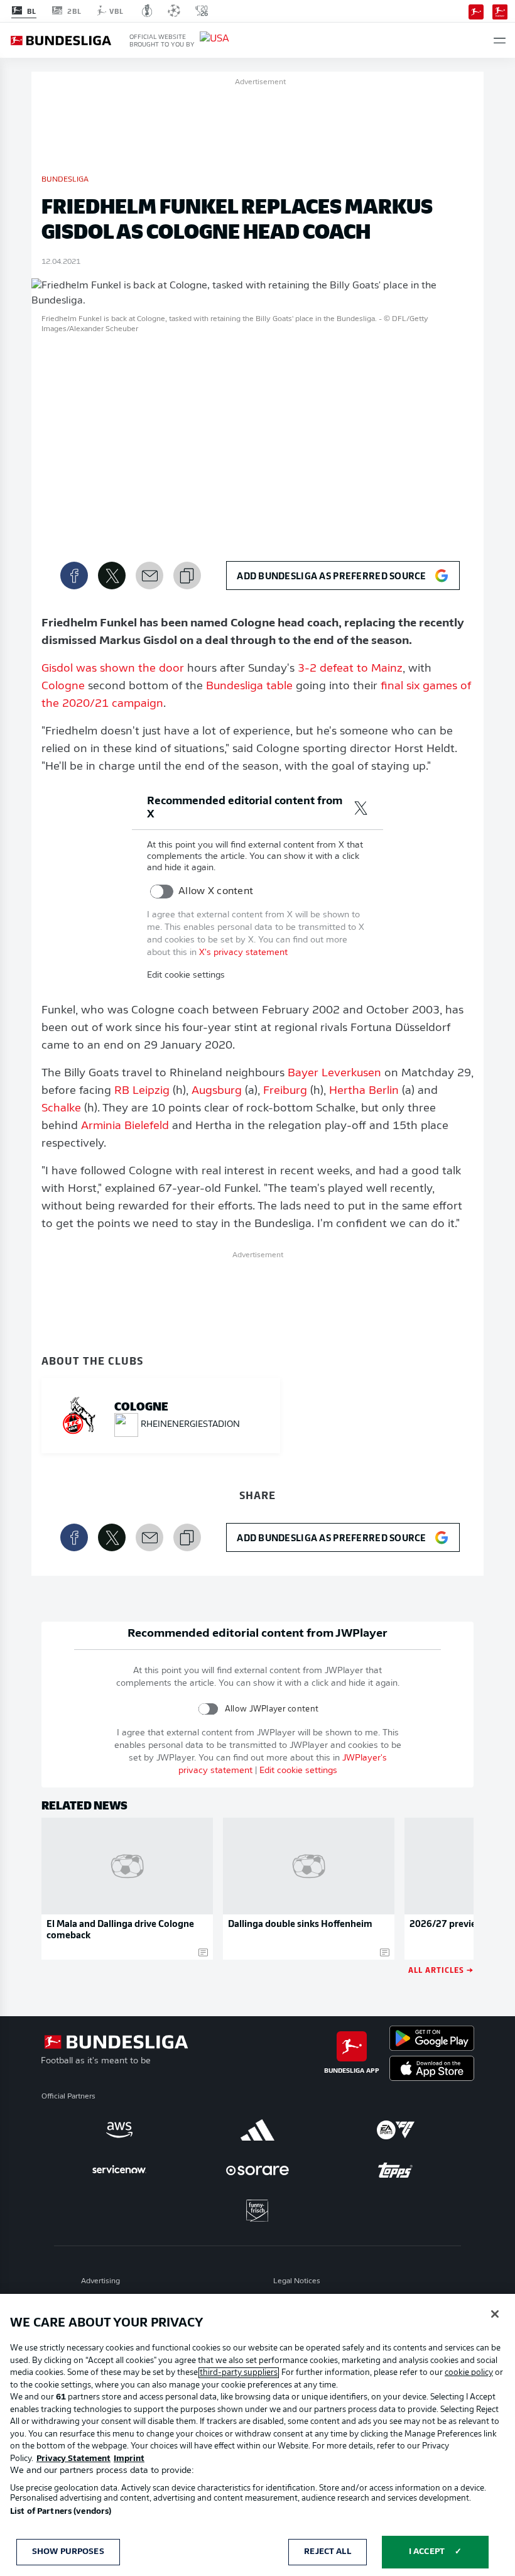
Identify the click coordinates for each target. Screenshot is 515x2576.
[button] (500, 41)
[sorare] (257, 2170)
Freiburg (285, 1091)
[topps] (396, 2170)
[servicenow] (119, 2170)
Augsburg (217, 1091)
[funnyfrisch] (257, 2211)
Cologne (63, 687)
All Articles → (441, 1969)
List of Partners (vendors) (61, 2512)
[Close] (495, 2314)
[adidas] (257, 2130)
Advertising (100, 2281)
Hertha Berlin (364, 1091)
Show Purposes (68, 2552)
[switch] (162, 892)
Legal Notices (297, 2281)
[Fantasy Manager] (500, 11)
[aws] (119, 2130)
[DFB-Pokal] (147, 11)
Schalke (61, 1109)
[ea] (396, 2130)
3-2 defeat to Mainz (350, 669)
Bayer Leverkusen (334, 1074)
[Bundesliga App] (476, 11)
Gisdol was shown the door (113, 669)
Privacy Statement (73, 2459)
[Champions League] (174, 11)
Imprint (129, 2459)
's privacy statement (243, 953)
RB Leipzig (142, 1091)
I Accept (427, 2552)
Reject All (327, 2552)
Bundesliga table (249, 687)
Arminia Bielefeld (125, 1127)
